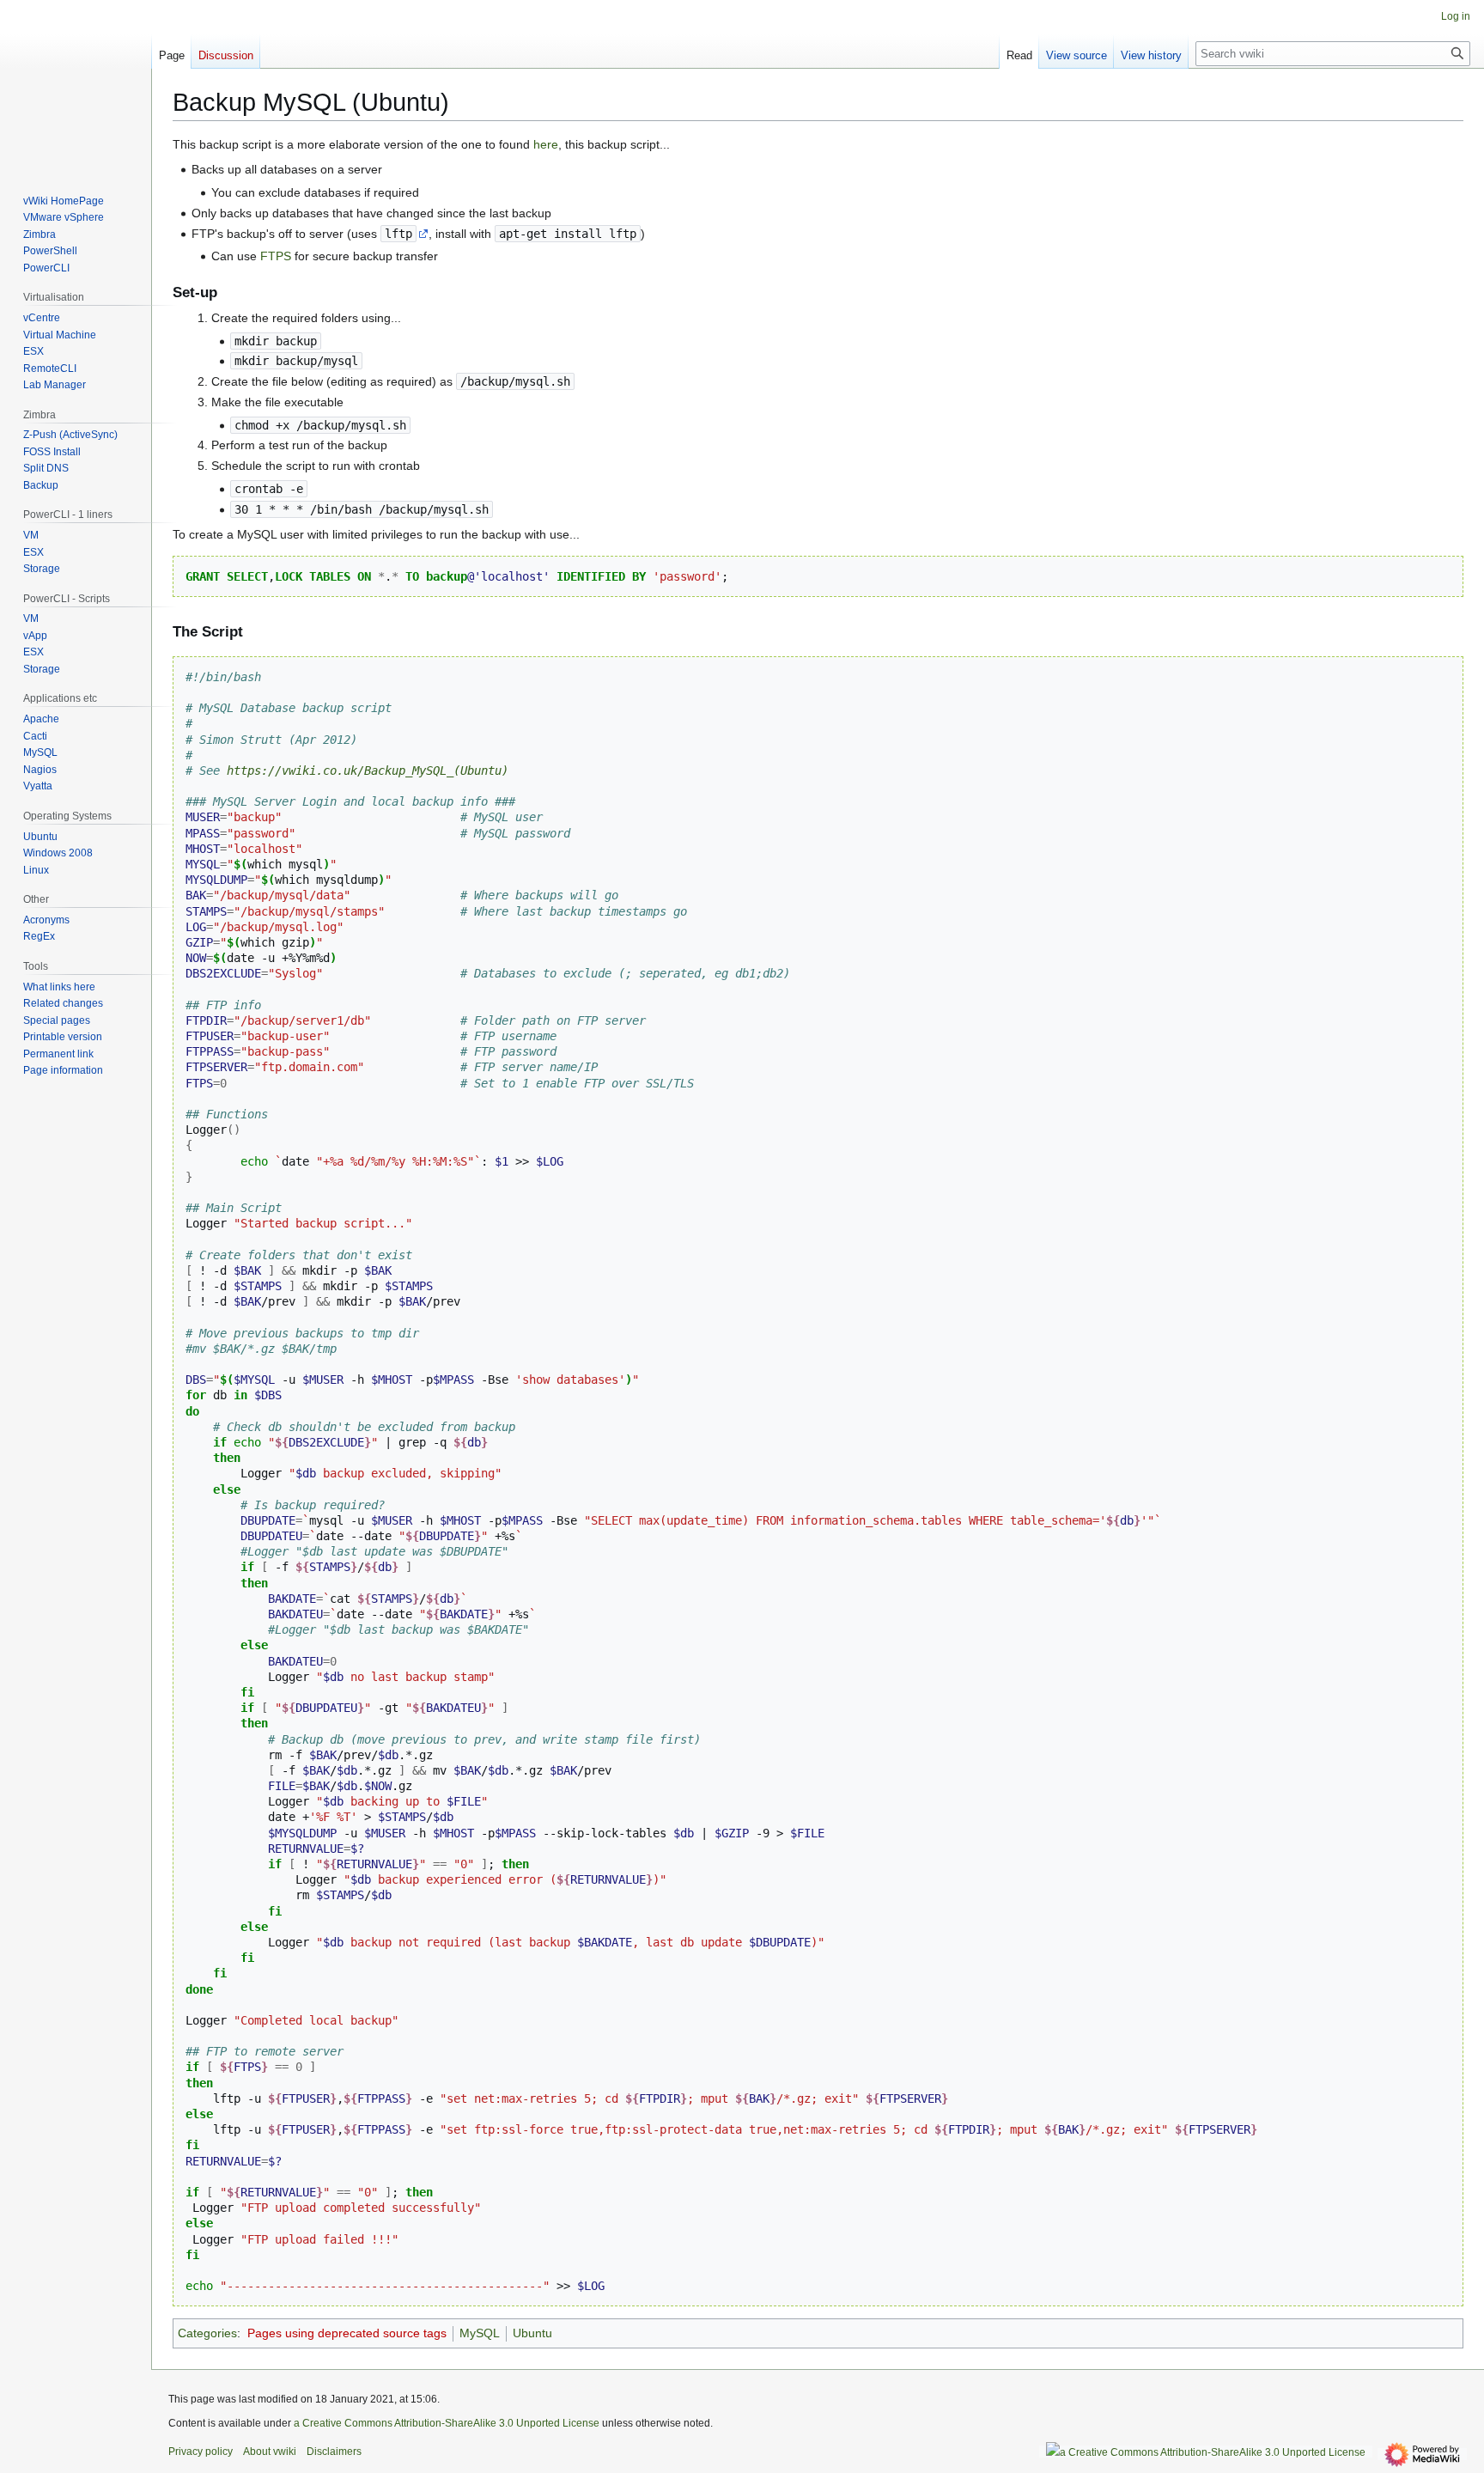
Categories (207, 2333)
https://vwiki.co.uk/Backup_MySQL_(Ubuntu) (368, 771)
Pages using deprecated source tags (347, 2333)
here (546, 144)
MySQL (480, 2333)
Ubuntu (532, 2333)
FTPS (276, 256)
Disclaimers (334, 2452)
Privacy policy (201, 2452)
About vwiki (270, 2452)
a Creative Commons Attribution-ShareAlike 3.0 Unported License (447, 2423)
